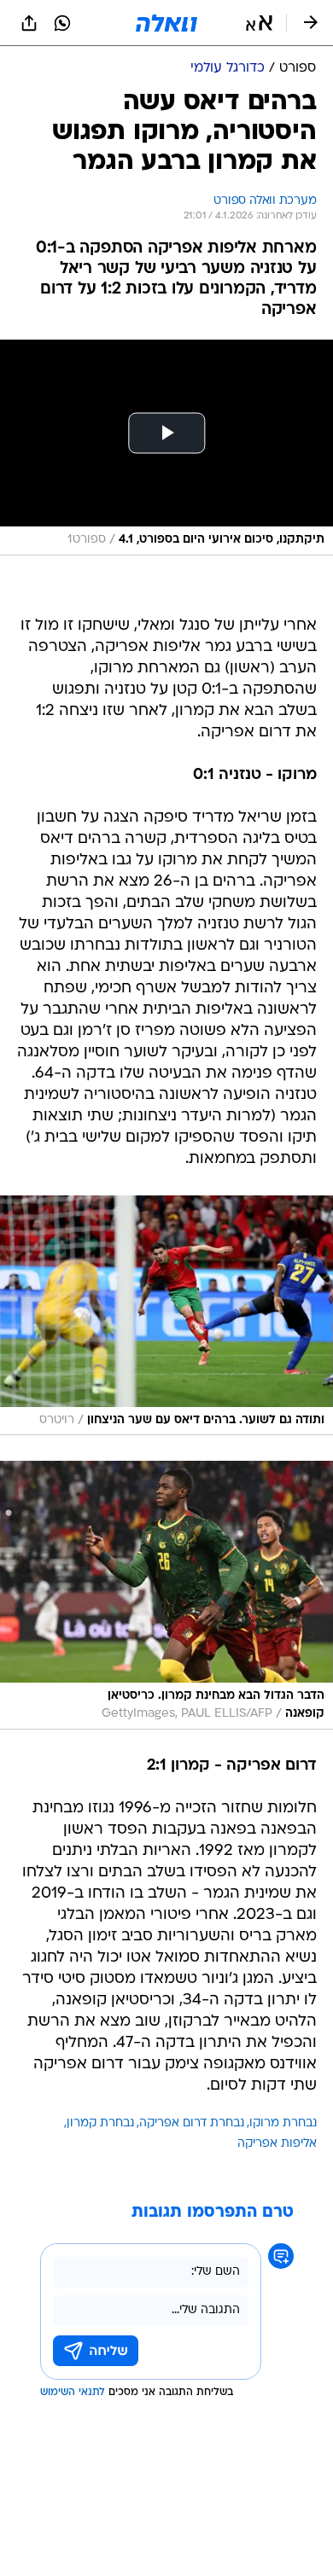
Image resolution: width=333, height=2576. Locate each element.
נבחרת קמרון (100, 2123)
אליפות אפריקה (277, 2144)
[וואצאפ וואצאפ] (62, 23)
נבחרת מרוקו (283, 2123)
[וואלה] (166, 23)
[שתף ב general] (29, 23)
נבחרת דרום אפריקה (192, 2123)
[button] (259, 23)
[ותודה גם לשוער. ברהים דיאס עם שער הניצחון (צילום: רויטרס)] (166, 1315)
